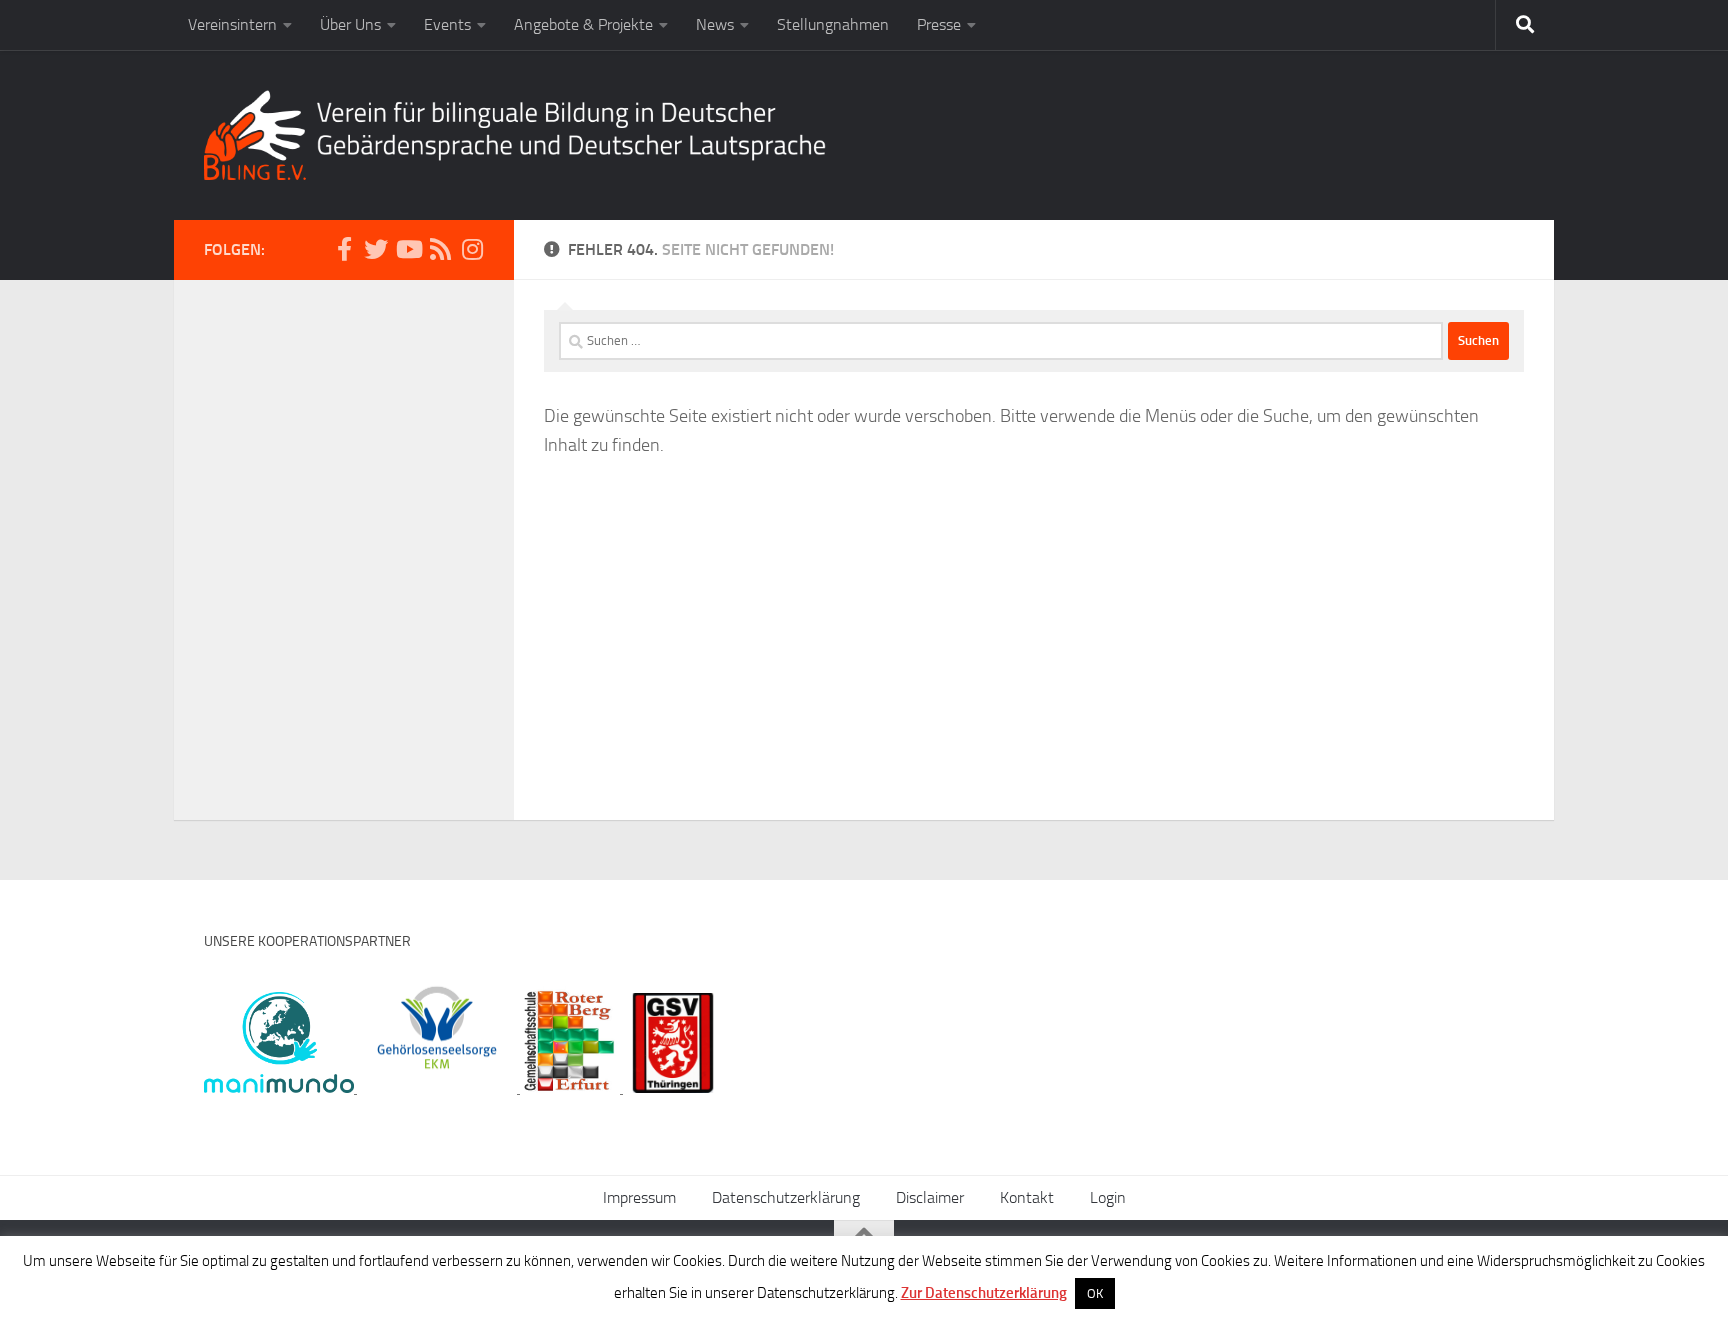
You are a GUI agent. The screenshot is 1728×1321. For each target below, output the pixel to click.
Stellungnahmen (833, 24)
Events (447, 24)
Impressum (639, 1197)
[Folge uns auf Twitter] (376, 249)
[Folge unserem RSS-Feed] (440, 249)
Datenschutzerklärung (786, 1197)
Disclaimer (930, 1197)
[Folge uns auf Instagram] (472, 249)
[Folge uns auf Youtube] (408, 249)
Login (1108, 1197)
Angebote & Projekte (583, 24)
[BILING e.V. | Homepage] (515, 135)
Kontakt (1027, 1197)
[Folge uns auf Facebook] (344, 249)
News (715, 24)
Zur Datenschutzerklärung (984, 1293)
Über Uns (350, 24)
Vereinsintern (232, 24)
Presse (939, 24)
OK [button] (1095, 1293)
